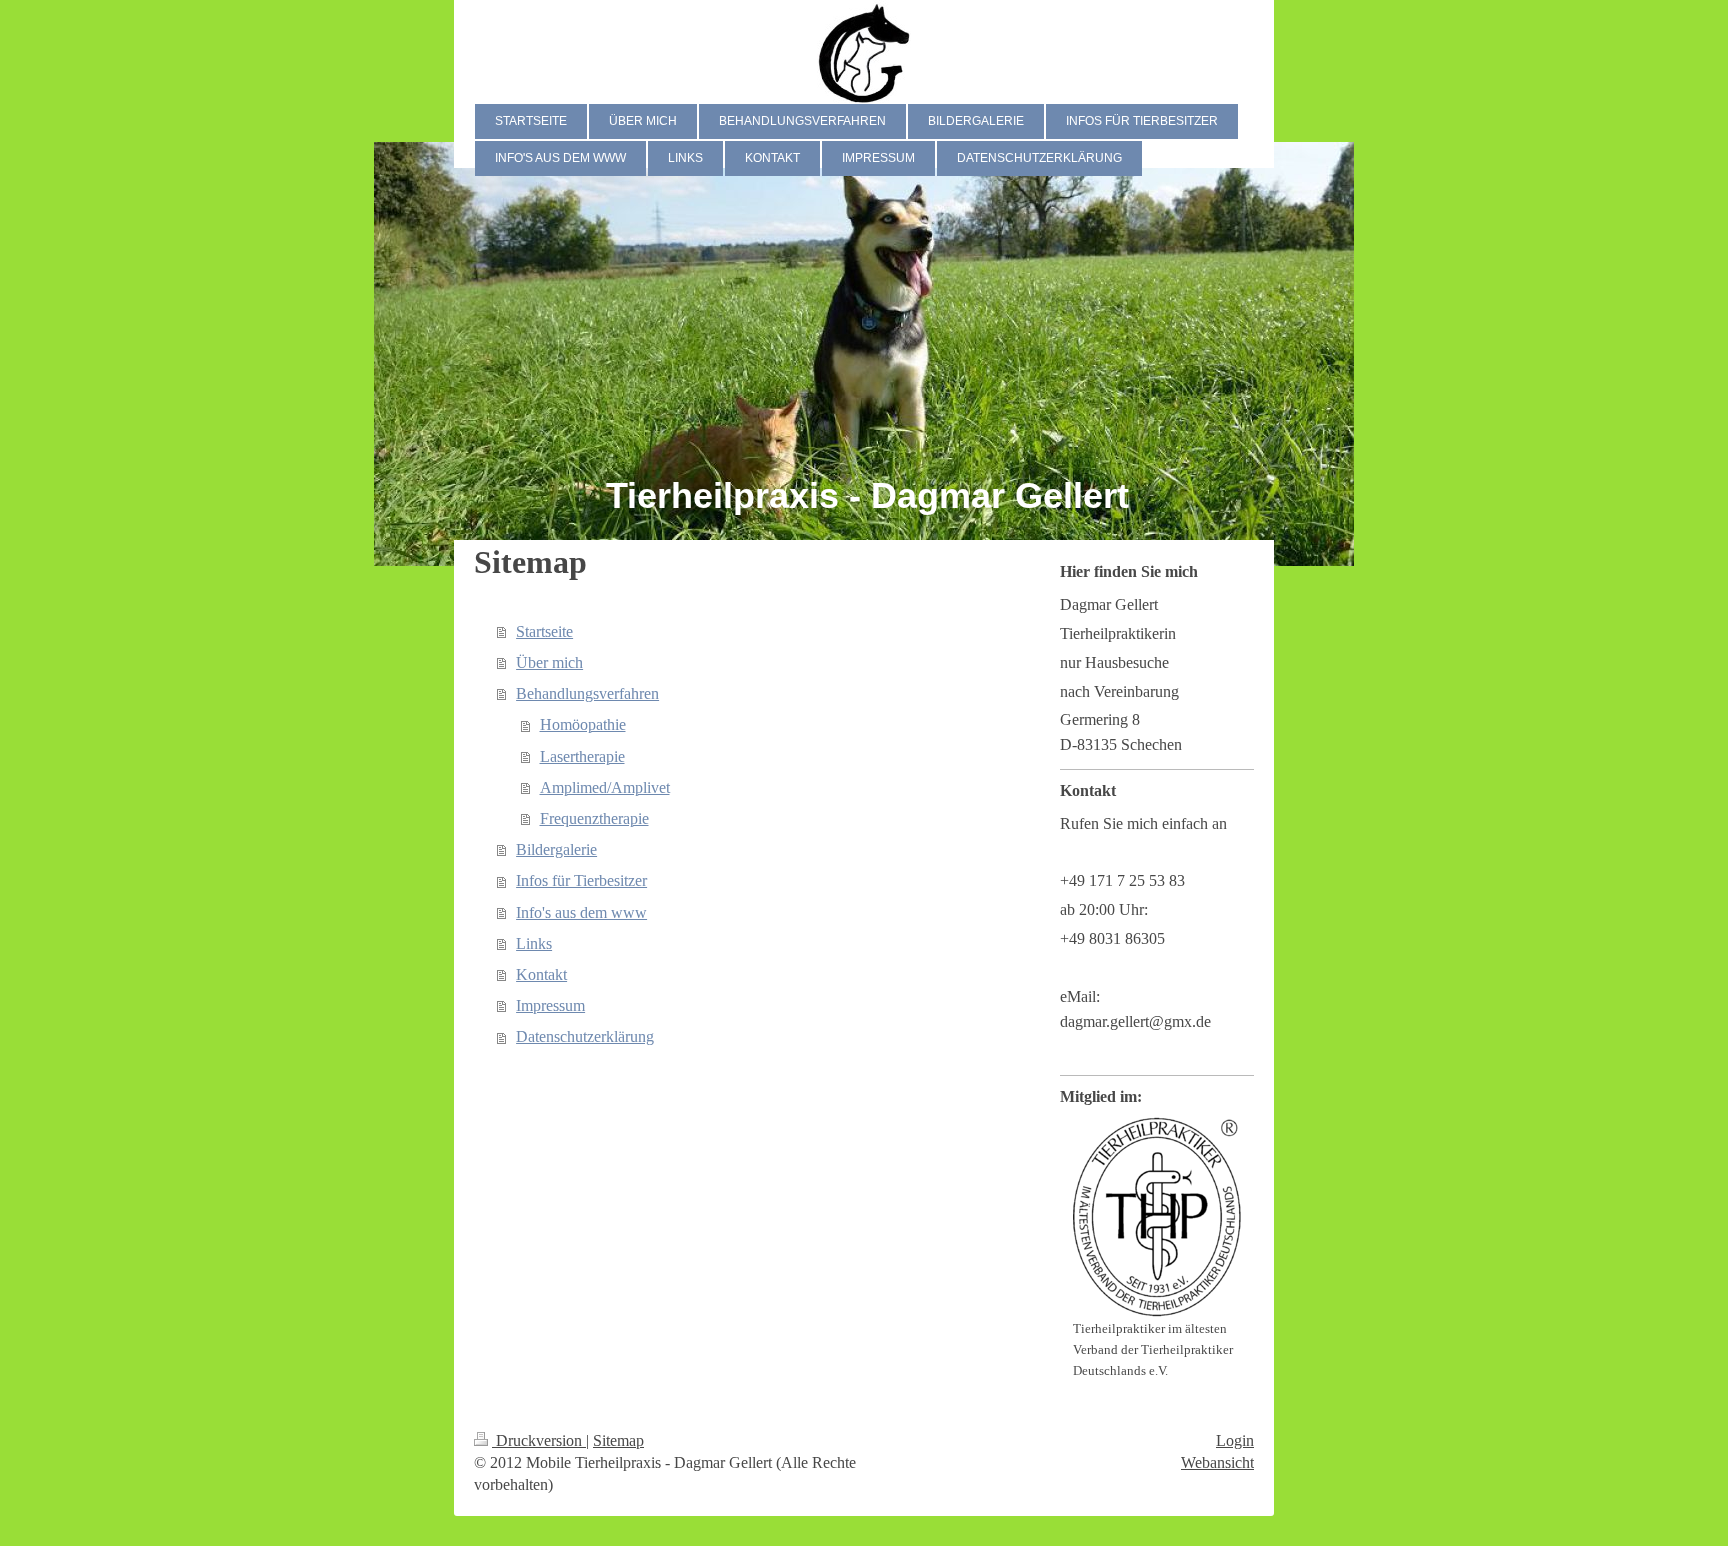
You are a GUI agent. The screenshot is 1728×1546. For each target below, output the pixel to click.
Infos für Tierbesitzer (581, 880)
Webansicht (1217, 1462)
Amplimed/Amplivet (605, 787)
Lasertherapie (582, 756)
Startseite (544, 631)
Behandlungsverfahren (587, 693)
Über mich (549, 662)
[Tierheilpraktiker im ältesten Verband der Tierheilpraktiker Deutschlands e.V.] (1157, 1217)
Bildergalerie (556, 849)
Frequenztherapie (594, 818)
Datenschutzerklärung (585, 1036)
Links (534, 943)
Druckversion (539, 1440)
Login (1235, 1440)
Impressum (550, 1005)
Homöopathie (583, 724)
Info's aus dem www (581, 912)
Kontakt (541, 974)
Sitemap (618, 1440)
